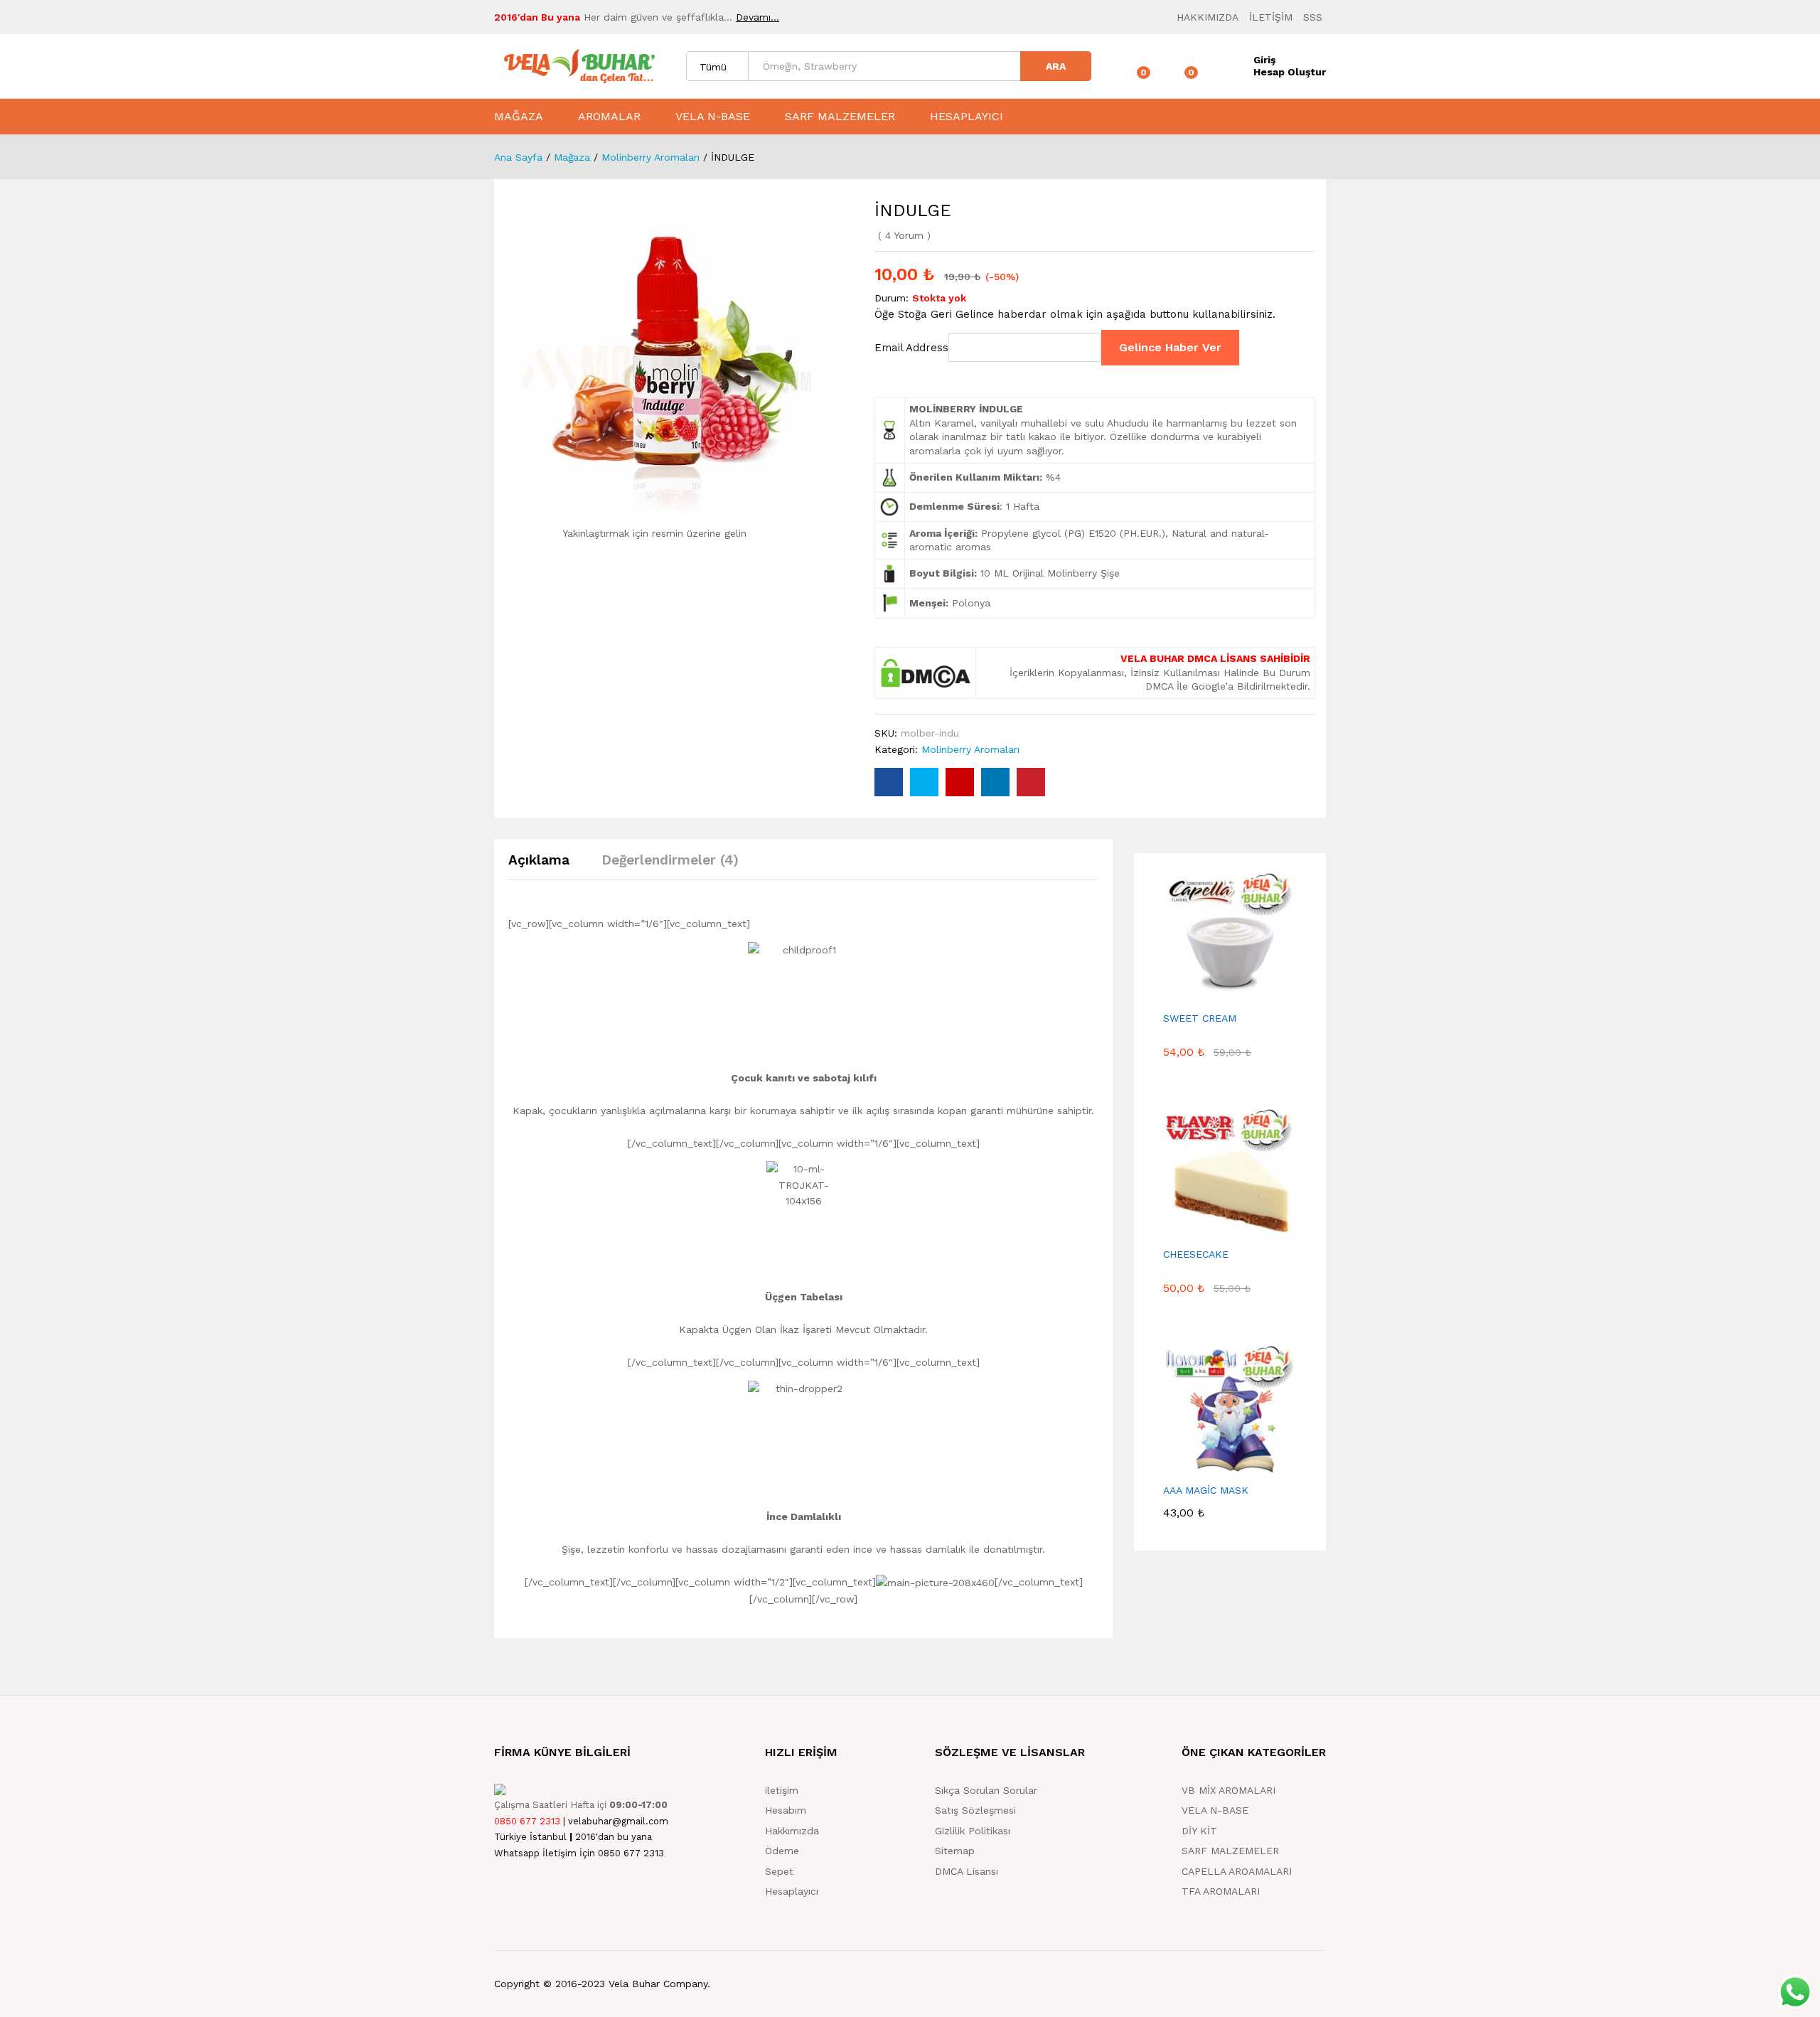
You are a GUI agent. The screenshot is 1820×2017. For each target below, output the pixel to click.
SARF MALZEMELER (840, 117)
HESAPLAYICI (967, 117)
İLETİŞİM (1271, 17)
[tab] (546, 866)
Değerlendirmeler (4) (670, 860)
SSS (1313, 17)
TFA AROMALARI (1221, 1891)
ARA (1056, 66)
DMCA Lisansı (967, 1871)
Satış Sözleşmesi (975, 1810)
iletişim (782, 1790)
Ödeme (782, 1851)
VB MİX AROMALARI (1228, 1790)
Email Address (911, 348)
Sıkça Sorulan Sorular (986, 1790)
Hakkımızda (792, 1831)
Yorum (904, 235)
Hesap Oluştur (1290, 72)
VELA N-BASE (713, 117)
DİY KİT (1199, 1831)
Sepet (779, 1871)
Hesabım (786, 1810)
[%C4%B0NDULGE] (924, 782)
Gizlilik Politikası (973, 1831)
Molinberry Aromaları (970, 749)
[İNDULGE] (889, 782)
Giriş (1264, 60)
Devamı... (758, 17)
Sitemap (955, 1851)
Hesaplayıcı (792, 1891)
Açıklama (539, 860)
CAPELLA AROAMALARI (1237, 1871)
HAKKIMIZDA (1208, 17)
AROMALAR (609, 117)
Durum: (892, 298)
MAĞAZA (519, 117)
